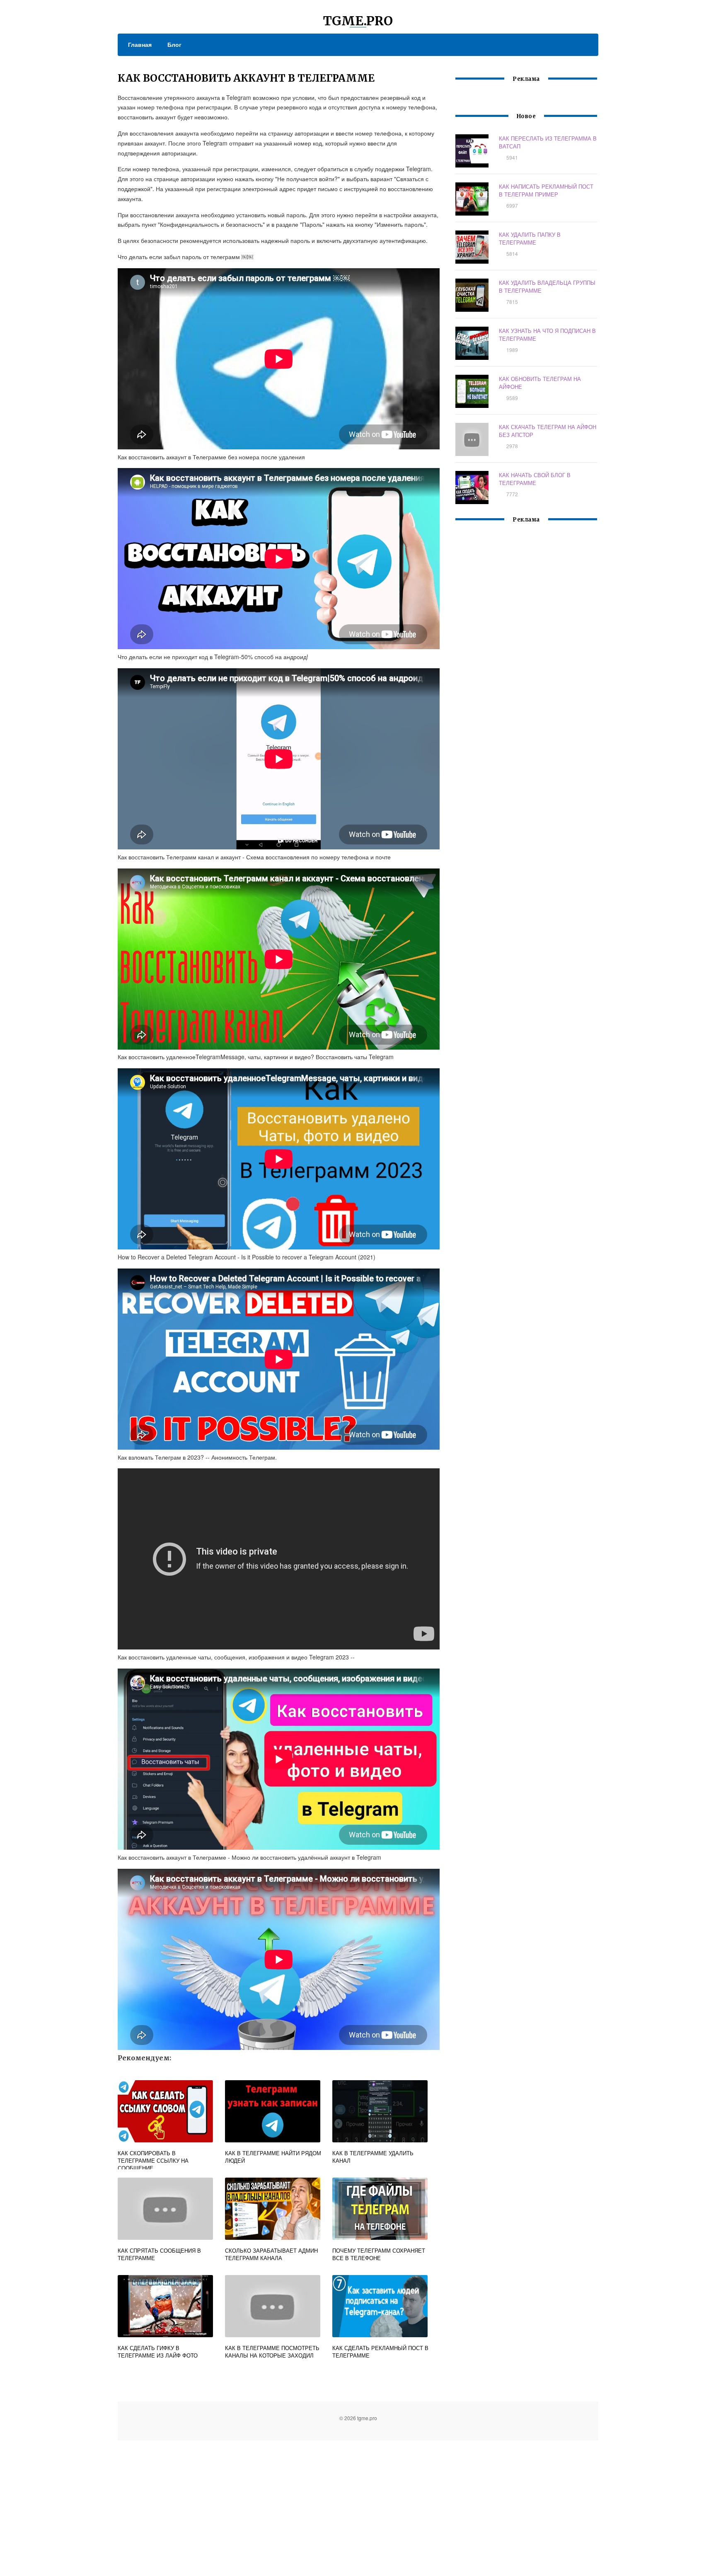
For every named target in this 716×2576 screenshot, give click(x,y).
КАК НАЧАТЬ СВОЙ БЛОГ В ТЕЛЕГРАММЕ (535, 479)
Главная (140, 44)
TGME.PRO (358, 21)
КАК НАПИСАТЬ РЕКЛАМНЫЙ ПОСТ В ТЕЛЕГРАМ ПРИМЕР (546, 190)
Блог (174, 44)
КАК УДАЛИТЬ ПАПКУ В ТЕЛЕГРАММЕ (530, 238)
